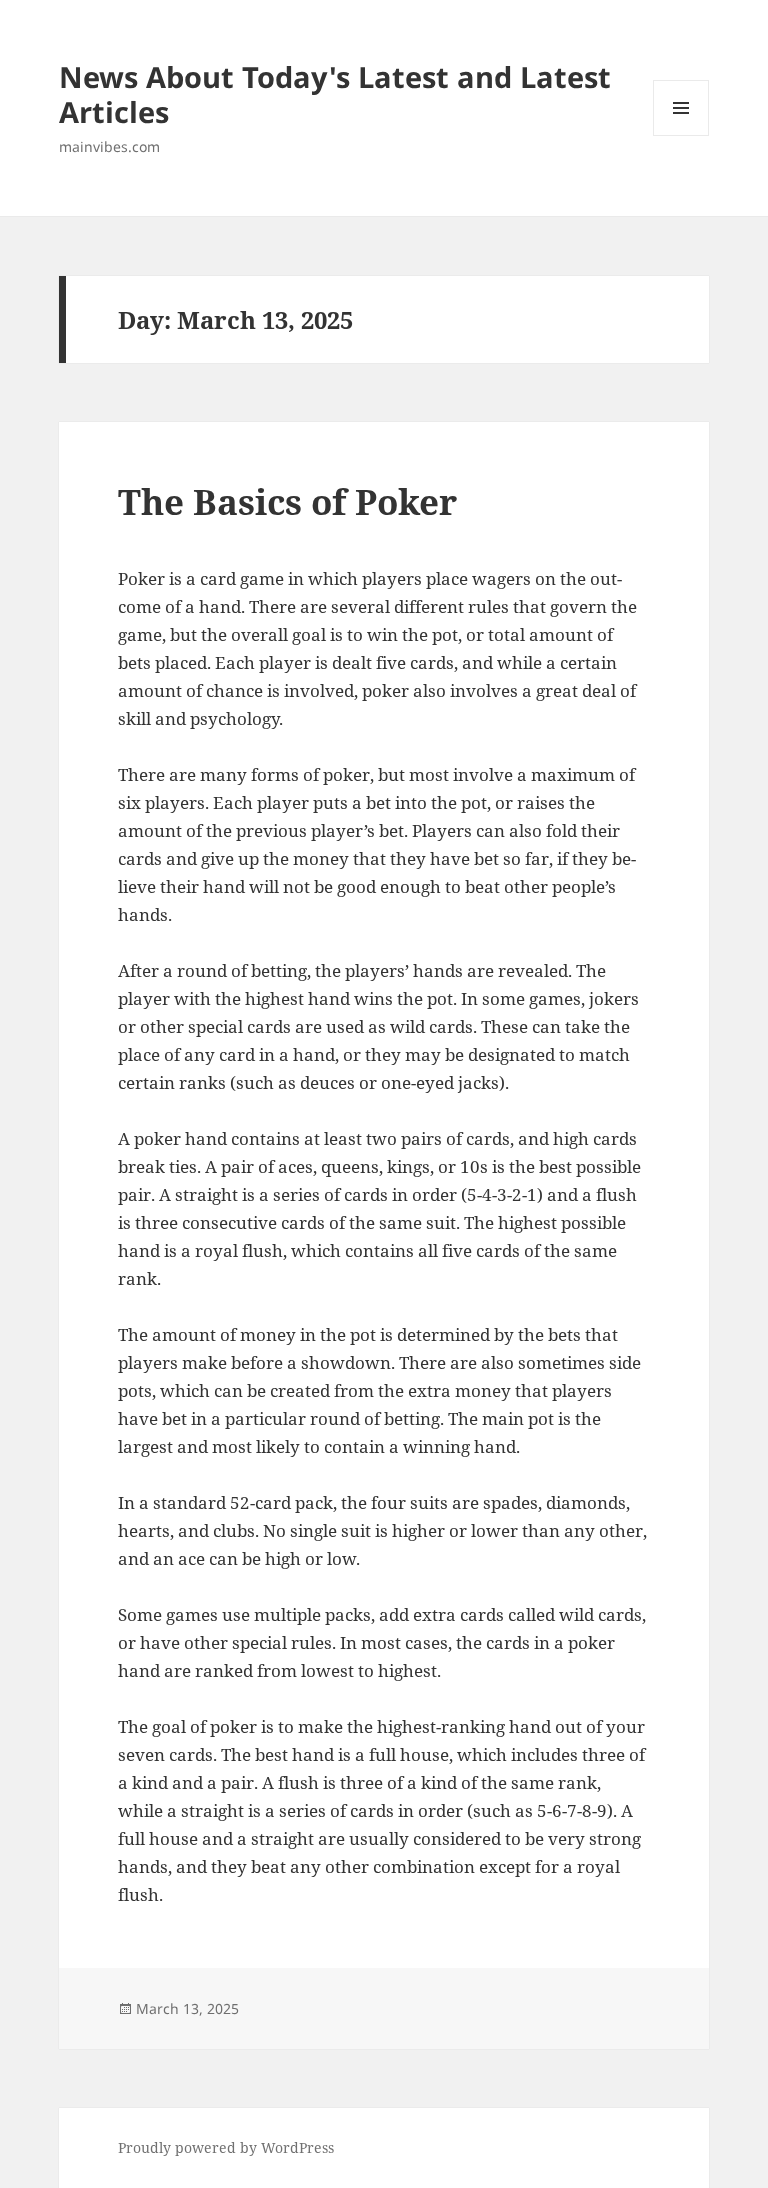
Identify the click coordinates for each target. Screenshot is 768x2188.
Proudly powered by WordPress (226, 2147)
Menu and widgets (681, 135)
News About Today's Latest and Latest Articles (335, 94)
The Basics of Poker (287, 501)
